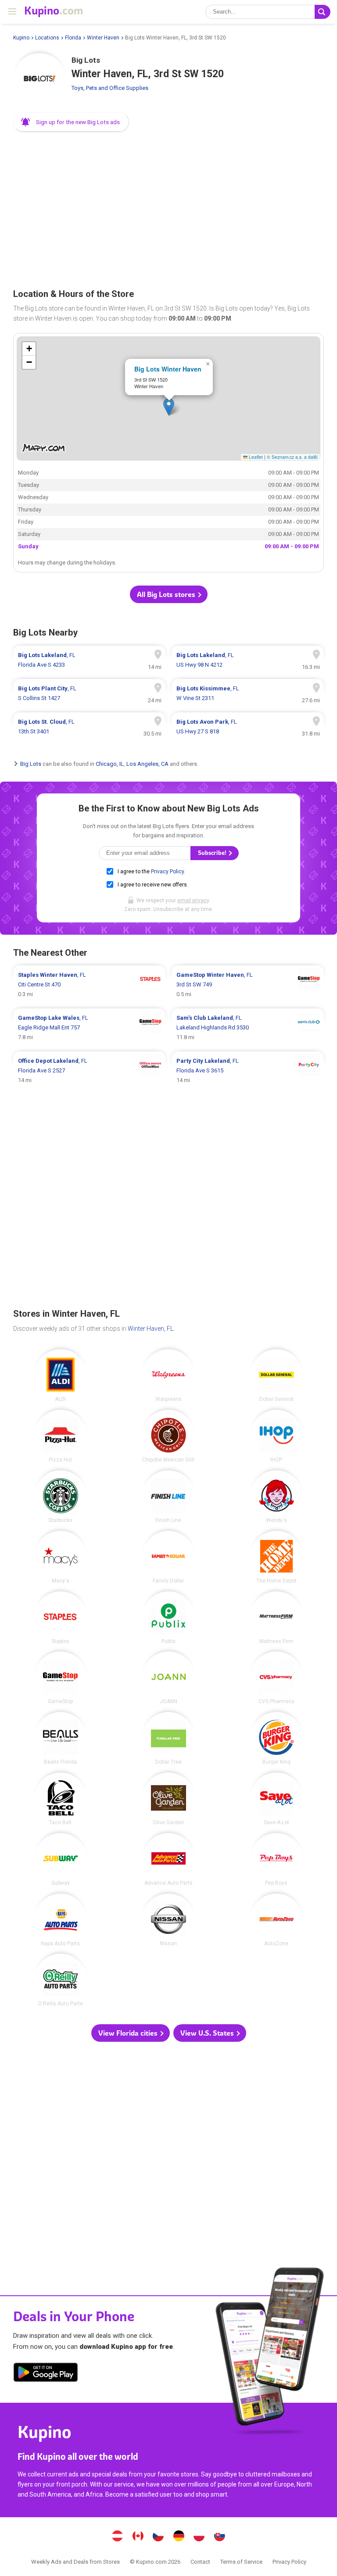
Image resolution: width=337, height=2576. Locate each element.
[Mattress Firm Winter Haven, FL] (276, 1618)
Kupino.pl (199, 2537)
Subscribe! (213, 853)
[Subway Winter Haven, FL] (61, 1859)
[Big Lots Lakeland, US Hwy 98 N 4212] (248, 660)
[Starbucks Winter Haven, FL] (61, 1497)
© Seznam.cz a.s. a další (292, 457)
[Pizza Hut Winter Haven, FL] (61, 1436)
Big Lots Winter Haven (168, 369)
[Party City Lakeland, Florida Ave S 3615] (248, 1071)
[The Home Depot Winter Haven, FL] (276, 1557)
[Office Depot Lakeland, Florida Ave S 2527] (89, 1071)
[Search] (323, 12)
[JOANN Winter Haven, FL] (168, 1678)
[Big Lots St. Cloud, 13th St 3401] (89, 727)
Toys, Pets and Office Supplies (110, 88)
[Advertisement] (168, 207)
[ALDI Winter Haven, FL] (61, 1376)
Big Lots (31, 764)
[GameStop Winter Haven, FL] (61, 1678)
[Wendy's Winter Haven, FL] (276, 1497)
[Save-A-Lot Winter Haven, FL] (276, 1799)
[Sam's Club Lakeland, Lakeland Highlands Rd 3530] (248, 1028)
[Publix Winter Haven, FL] (168, 1618)
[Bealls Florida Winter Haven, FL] (61, 1738)
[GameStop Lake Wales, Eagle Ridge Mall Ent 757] (89, 1028)
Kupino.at (118, 2537)
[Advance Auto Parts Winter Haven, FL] (168, 1859)
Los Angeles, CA (147, 764)
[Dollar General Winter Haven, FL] (276, 1376)
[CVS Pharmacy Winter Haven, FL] (276, 1678)
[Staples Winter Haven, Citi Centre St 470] (89, 985)
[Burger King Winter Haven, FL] (276, 1738)
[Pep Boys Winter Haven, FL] (276, 1859)
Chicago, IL (110, 764)
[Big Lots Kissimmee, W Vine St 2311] (248, 693)
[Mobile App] (46, 2374)
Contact (200, 2562)
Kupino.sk (219, 2537)
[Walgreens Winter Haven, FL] (168, 1376)
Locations (47, 38)
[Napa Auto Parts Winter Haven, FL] (61, 1920)
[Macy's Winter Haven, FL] (61, 1557)
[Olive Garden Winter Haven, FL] (168, 1799)
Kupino (21, 38)
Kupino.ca (138, 2537)
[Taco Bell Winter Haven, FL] (61, 1799)
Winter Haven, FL (151, 1329)
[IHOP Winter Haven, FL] (276, 1436)
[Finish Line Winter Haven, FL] (168, 1497)
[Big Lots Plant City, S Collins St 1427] (89, 693)
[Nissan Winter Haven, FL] (168, 1920)
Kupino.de (179, 2537)
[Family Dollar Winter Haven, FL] (168, 1557)
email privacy (193, 900)
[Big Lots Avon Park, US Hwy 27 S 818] (248, 727)
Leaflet (255, 457)
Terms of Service (241, 2562)
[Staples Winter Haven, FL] (61, 1618)
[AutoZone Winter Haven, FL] (276, 1920)
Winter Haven (103, 38)
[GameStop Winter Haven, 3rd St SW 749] (248, 985)
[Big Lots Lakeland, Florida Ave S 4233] (89, 660)
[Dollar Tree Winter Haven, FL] (168, 1738)
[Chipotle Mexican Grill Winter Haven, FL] (168, 1436)
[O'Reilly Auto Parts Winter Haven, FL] (61, 1980)
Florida (73, 38)
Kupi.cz (158, 2537)
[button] (71, 122)
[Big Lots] (39, 79)
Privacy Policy (167, 872)
